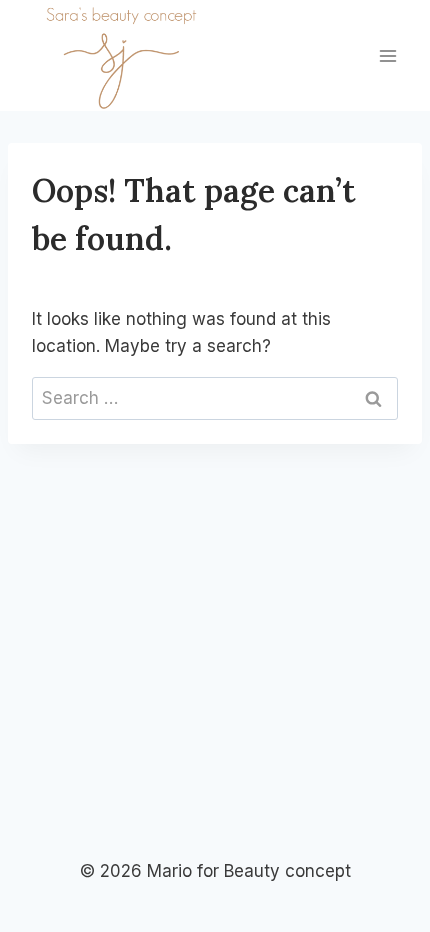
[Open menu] (387, 55)
